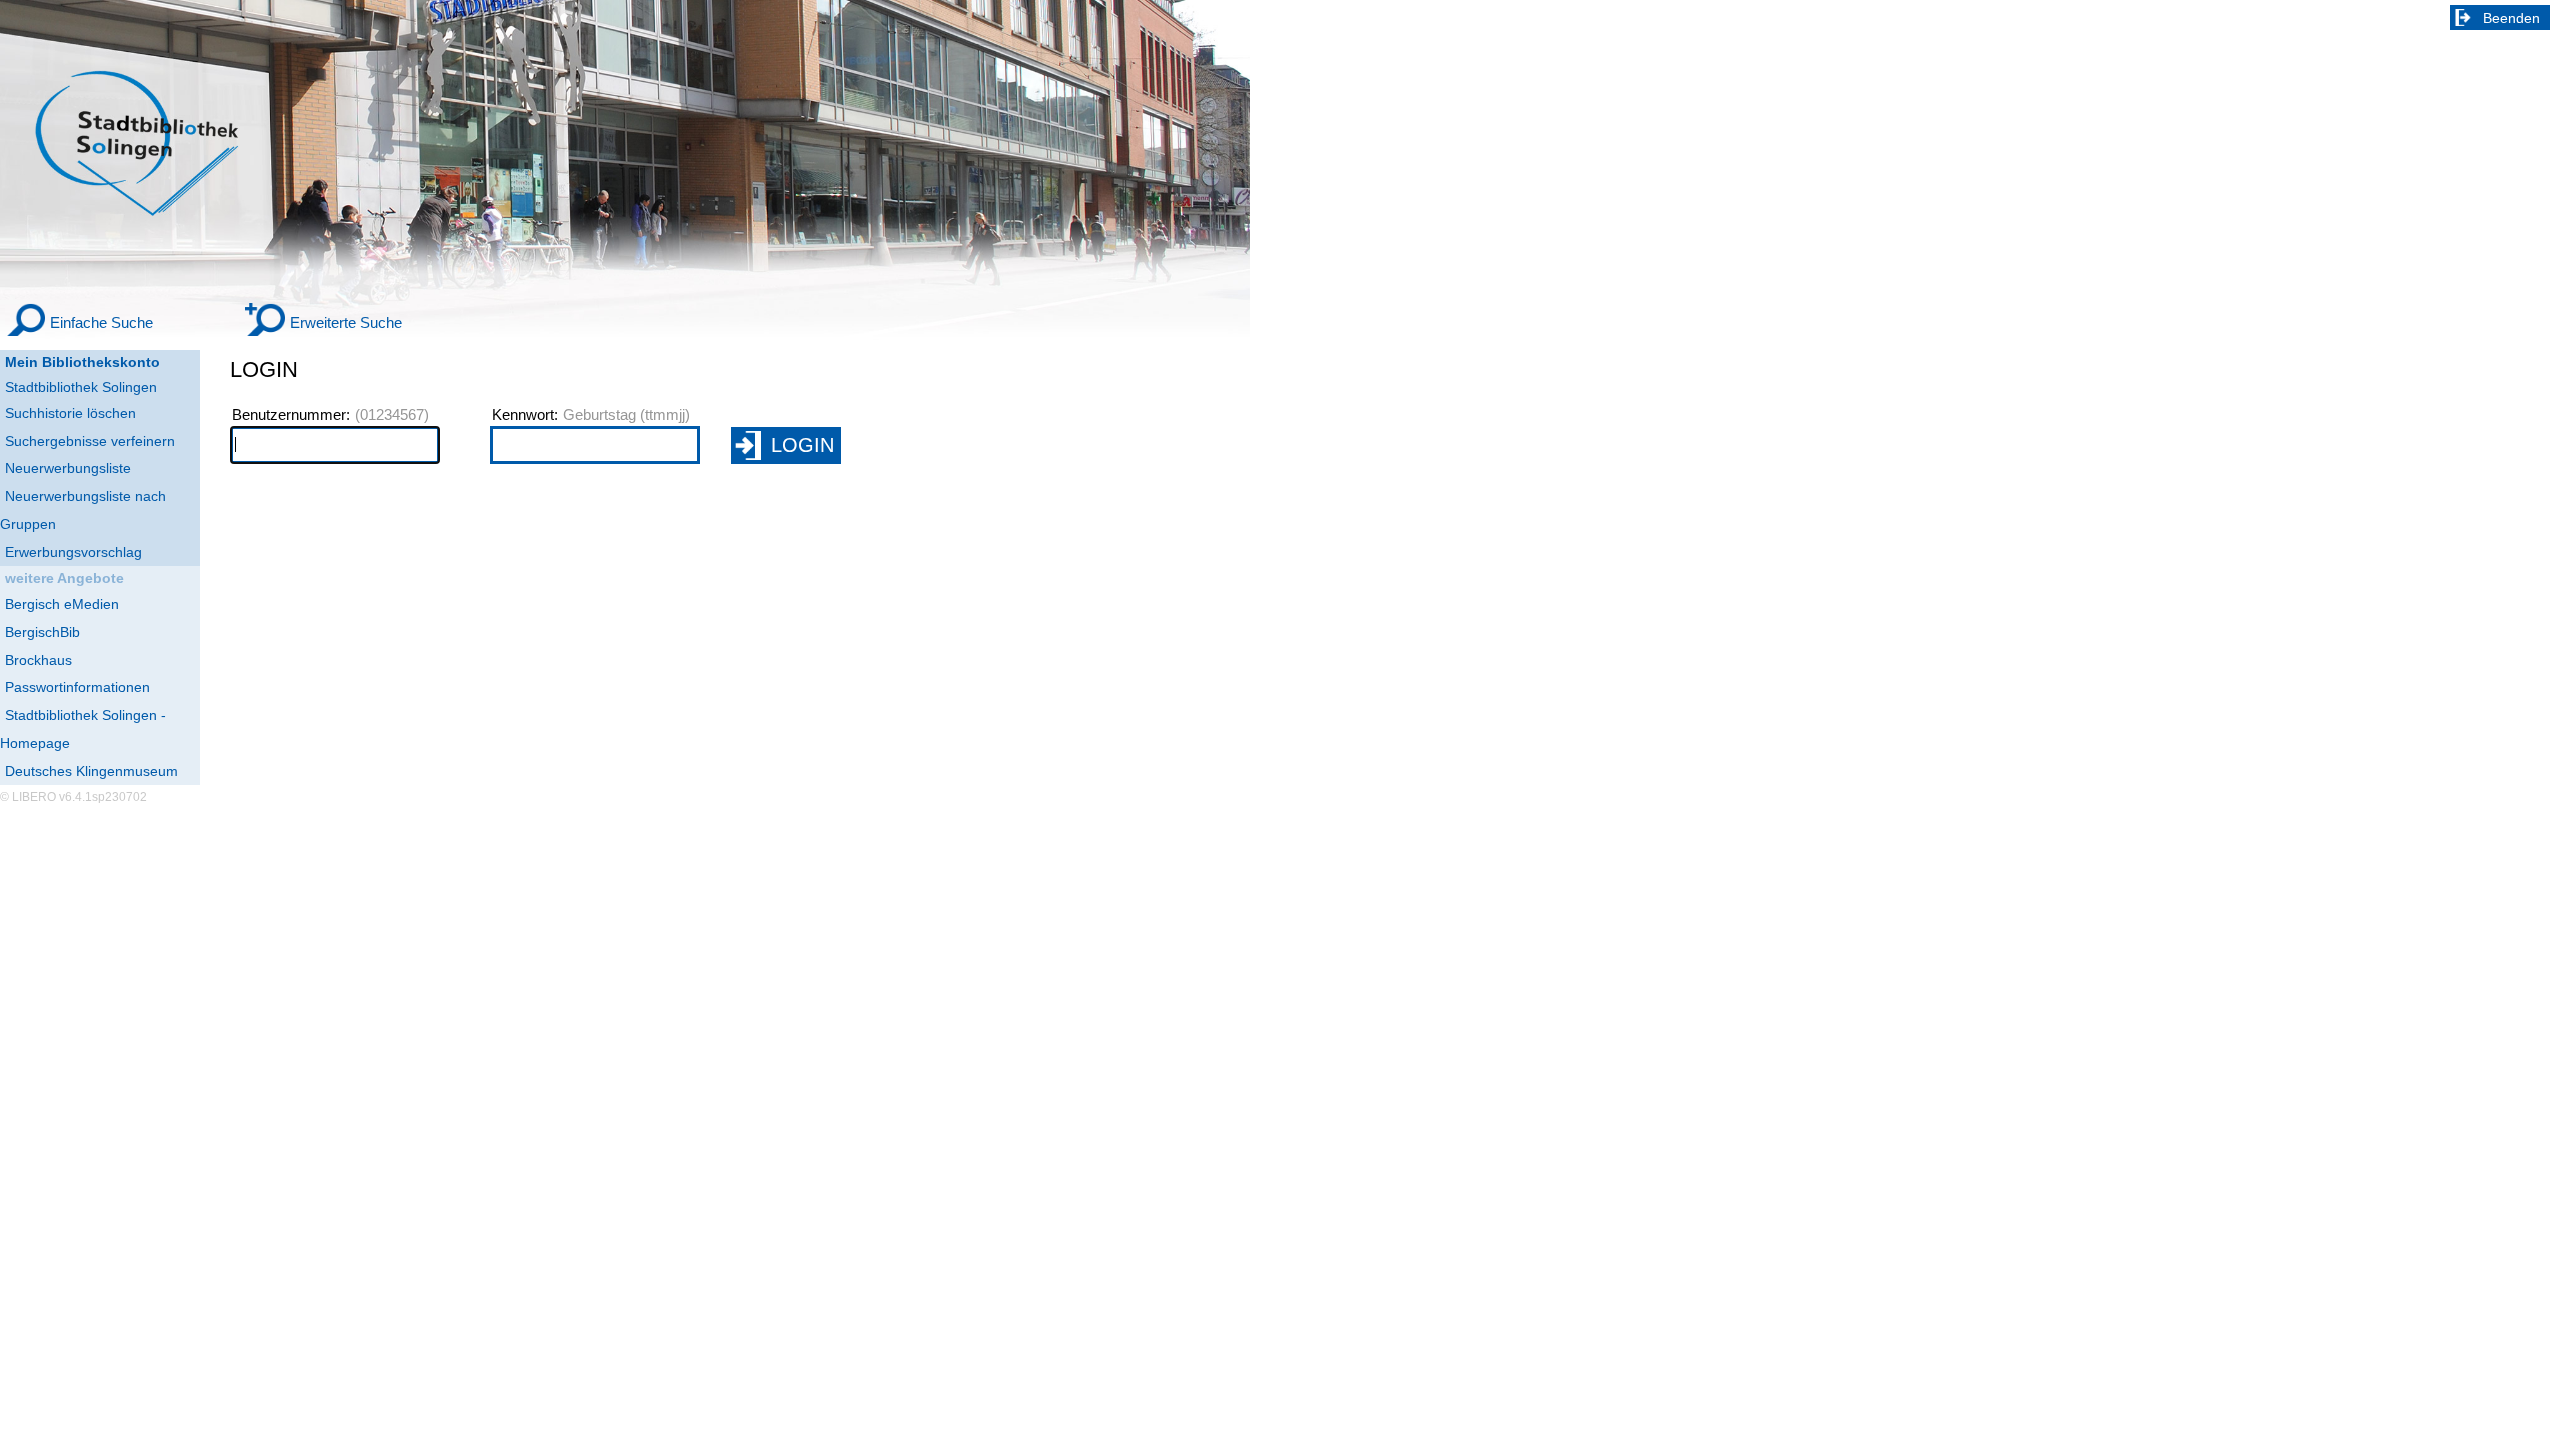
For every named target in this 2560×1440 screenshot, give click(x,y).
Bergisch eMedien (62, 604)
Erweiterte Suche (346, 322)
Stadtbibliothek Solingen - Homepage (83, 729)
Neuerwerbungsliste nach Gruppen (83, 510)
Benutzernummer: (291, 415)
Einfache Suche (101, 322)
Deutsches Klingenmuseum (91, 771)
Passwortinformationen (77, 687)
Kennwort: (525, 415)
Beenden (2511, 18)
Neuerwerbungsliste (68, 468)
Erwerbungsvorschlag (73, 552)
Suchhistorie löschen (70, 413)
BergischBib (42, 632)
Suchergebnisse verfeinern (90, 441)
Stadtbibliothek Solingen (81, 387)
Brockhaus (38, 660)
